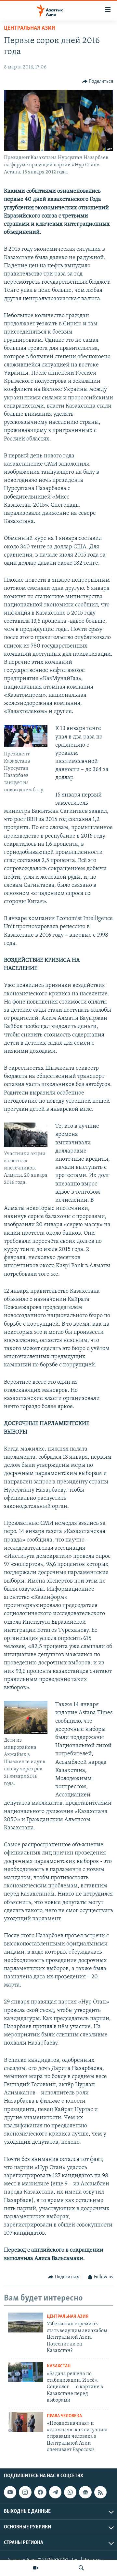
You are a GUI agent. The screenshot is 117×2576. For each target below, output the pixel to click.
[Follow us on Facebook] (40, 2492)
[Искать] (81, 2568)
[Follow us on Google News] (85, 2492)
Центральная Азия (29, 28)
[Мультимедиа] (36, 2568)
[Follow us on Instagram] (25, 2492)
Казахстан (59, 2366)
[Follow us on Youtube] (10, 2492)
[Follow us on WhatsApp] (70, 2492)
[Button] (98, 82)
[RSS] (100, 2492)
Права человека (64, 2416)
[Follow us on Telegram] (55, 2492)
